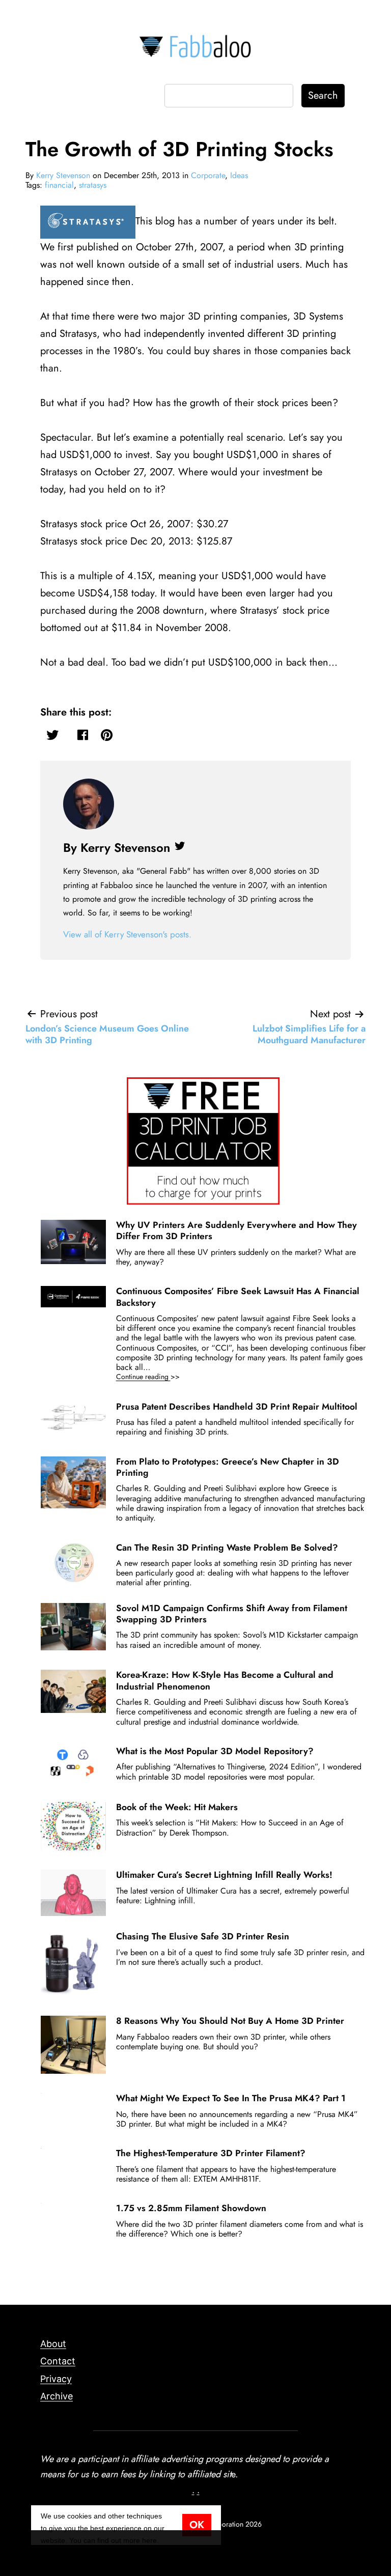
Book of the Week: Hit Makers (177, 1807)
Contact (58, 2361)
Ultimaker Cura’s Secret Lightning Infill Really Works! (224, 1875)
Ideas (239, 175)
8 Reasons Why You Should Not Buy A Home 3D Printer (230, 2021)
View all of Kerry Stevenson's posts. (127, 934)
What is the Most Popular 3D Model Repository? (215, 1751)
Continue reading (162, 1377)
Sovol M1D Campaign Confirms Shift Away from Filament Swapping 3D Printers (232, 1614)
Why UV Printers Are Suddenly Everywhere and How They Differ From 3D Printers (236, 1230)
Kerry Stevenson (63, 175)
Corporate (208, 175)
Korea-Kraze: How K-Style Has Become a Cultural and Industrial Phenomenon (225, 1680)
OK (197, 2525)
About (53, 2344)
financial (59, 185)
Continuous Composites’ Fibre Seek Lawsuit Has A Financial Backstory (238, 1297)
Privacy (56, 2379)
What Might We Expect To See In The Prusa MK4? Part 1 (231, 2098)
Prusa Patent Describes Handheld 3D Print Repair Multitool (237, 1407)
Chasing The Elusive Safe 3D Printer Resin (203, 1936)
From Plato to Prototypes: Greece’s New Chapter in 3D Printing (228, 1467)
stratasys (93, 185)
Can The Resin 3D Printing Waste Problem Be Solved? (227, 1548)
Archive (57, 2396)
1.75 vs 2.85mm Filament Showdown (191, 2208)
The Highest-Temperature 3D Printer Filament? (211, 2153)
